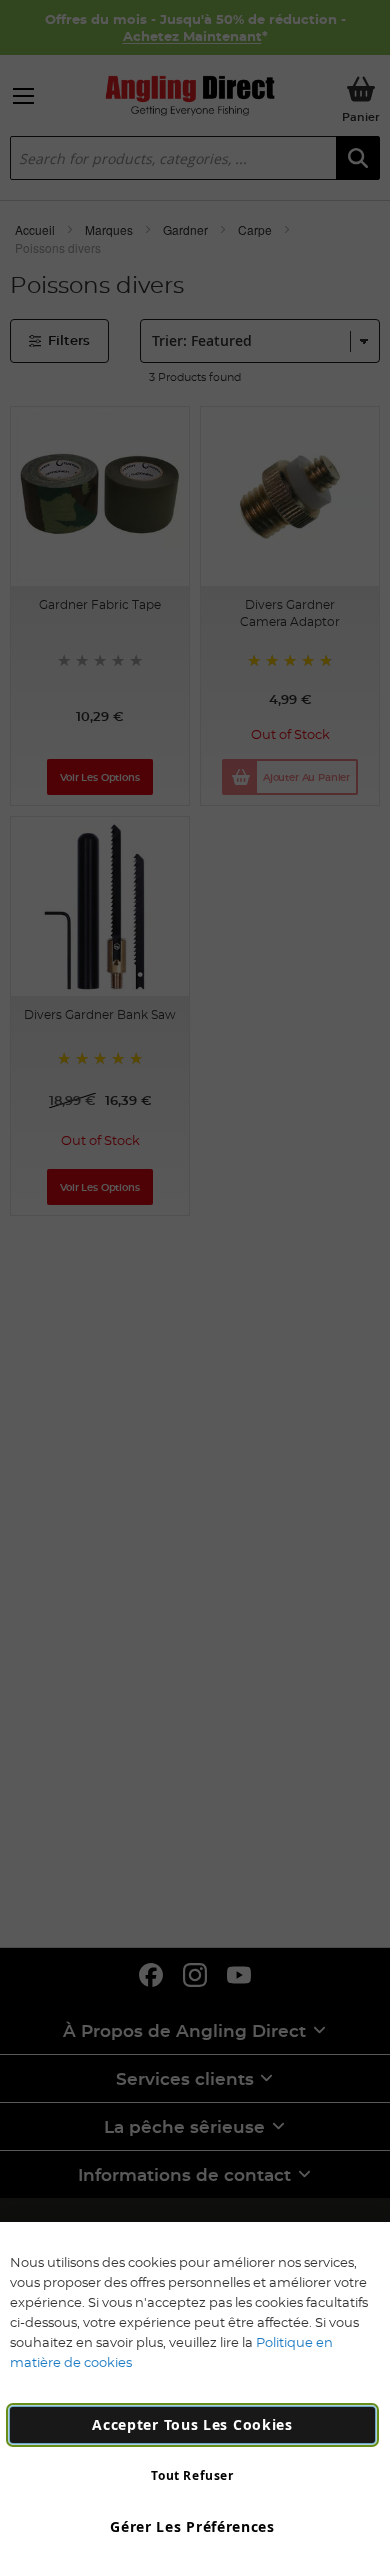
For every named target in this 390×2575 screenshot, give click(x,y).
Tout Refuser (192, 2475)
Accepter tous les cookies (192, 2424)
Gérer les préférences (192, 2526)
